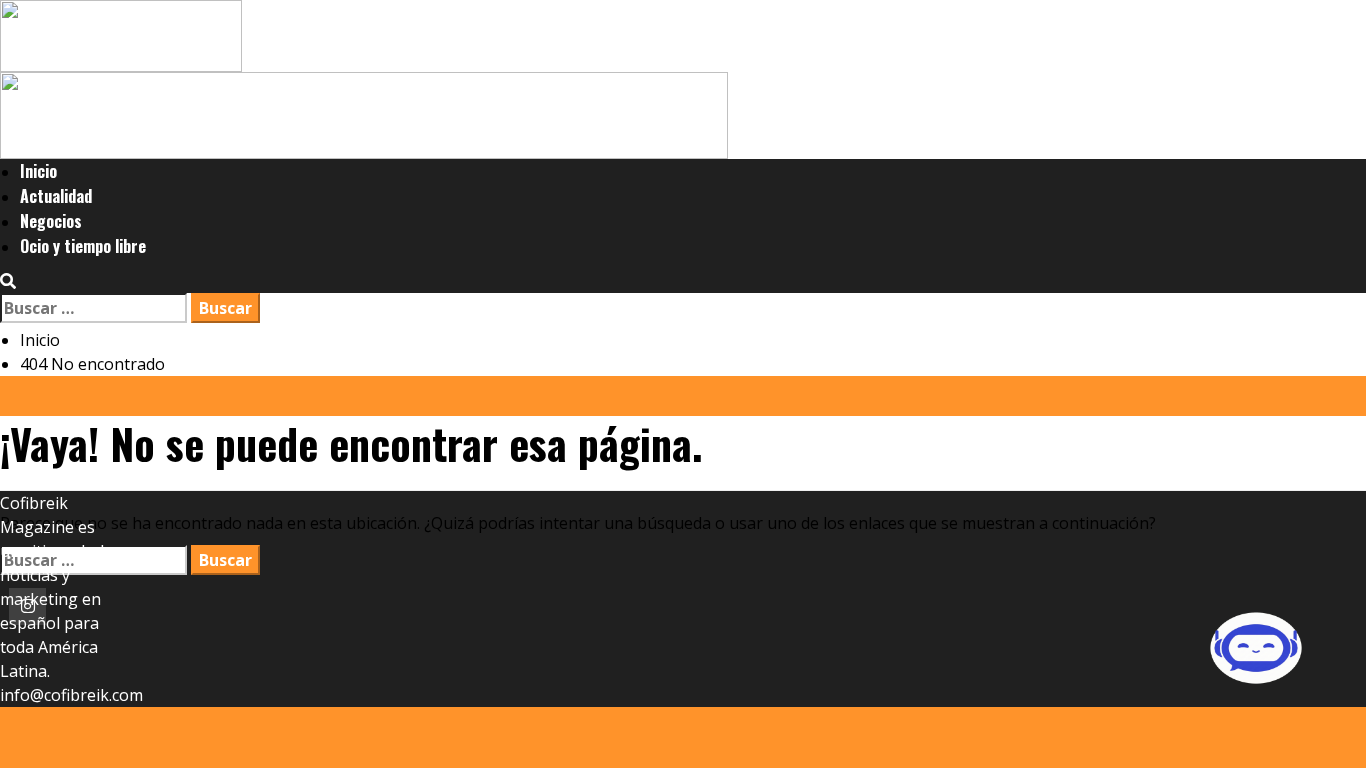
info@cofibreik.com (71, 695)
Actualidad (56, 196)
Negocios (51, 221)
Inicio (38, 171)
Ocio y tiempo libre (83, 246)
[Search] (8, 281)
